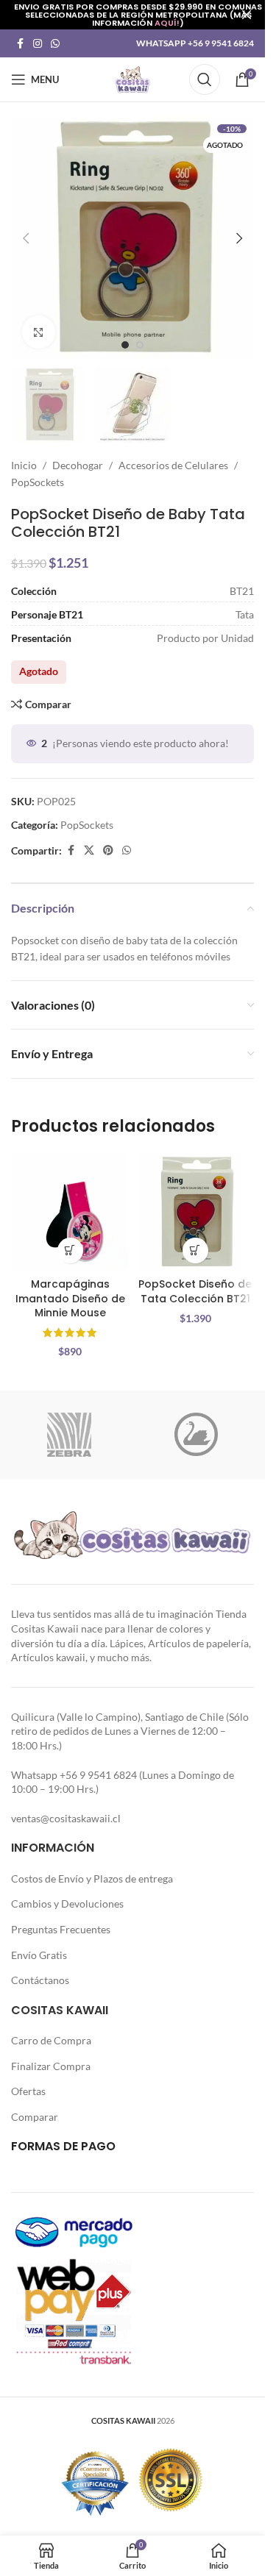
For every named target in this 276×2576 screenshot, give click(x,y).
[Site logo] (132, 78)
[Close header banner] (247, 15)
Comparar (35, 2117)
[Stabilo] (196, 1435)
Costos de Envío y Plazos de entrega (92, 1879)
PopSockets (38, 482)
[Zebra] (69, 1435)
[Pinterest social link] (108, 850)
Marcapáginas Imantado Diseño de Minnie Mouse (70, 1298)
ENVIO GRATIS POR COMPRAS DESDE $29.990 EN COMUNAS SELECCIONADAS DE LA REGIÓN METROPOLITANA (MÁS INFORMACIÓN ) (138, 15)
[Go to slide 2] (140, 345)
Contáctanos (40, 1980)
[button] (26, 238)
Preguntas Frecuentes (61, 1929)
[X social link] (89, 850)
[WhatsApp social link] (55, 44)
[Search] (205, 79)
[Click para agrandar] (39, 332)
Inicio (24, 465)
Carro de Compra (51, 2040)
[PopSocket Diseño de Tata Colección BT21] (195, 1212)
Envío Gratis (39, 1955)
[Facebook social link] (20, 44)
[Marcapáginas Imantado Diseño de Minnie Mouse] (70, 1212)
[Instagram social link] (38, 44)
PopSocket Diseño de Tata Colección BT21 (195, 1291)
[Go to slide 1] (125, 345)
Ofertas (28, 2091)
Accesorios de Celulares (173, 465)
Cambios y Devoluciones (67, 1904)
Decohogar (78, 465)
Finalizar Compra (51, 2066)
